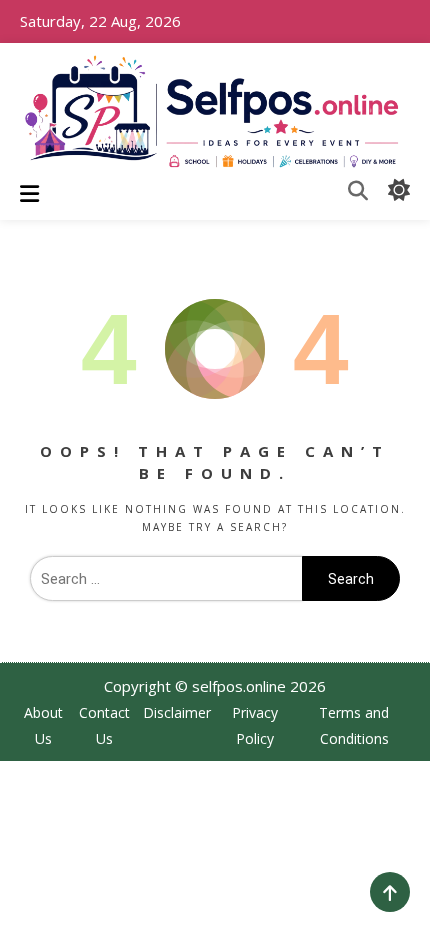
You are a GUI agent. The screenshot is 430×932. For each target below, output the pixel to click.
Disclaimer (177, 712)
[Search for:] (166, 578)
